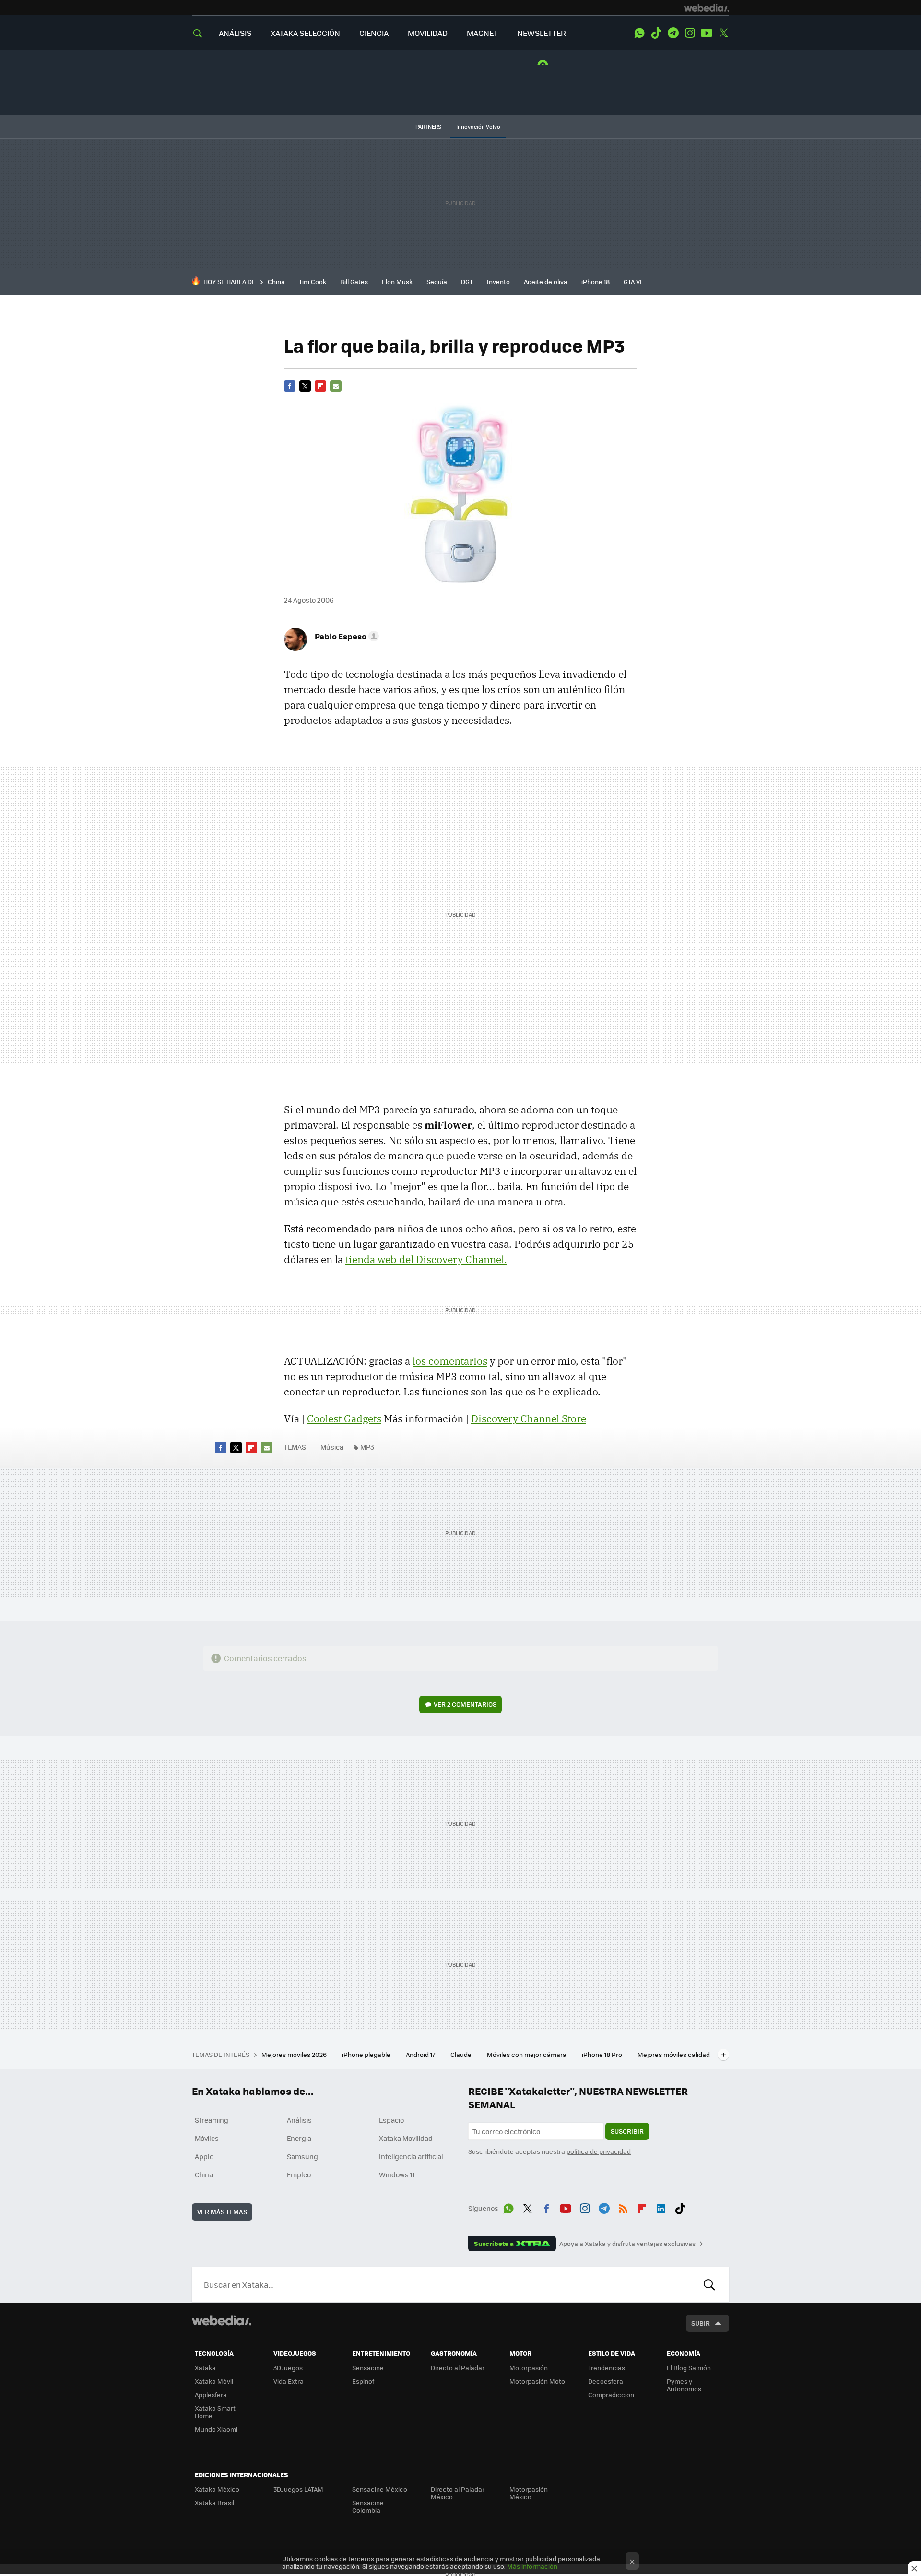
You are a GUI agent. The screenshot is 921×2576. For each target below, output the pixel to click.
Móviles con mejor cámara (527, 2054)
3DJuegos (288, 2368)
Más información (532, 2566)
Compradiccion (611, 2394)
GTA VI (633, 281)
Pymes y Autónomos (684, 2385)
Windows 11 (397, 2174)
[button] (345, 636)
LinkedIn (661, 2207)
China (276, 281)
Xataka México (217, 2489)
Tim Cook (313, 281)
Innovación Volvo (478, 126)
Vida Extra (289, 2381)
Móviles (207, 2138)
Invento (498, 281)
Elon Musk (397, 281)
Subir (701, 2323)
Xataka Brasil (214, 2502)
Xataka (205, 2368)
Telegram (673, 33)
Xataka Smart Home (215, 2412)
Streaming (212, 2120)
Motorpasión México (529, 2493)
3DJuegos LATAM (298, 2489)
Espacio (391, 2120)
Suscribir (627, 2131)
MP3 (367, 1447)
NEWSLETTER (542, 33)
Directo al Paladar (458, 2368)
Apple (204, 2156)
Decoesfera (606, 2381)
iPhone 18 (596, 281)
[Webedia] (707, 8)
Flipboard (320, 386)
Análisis (299, 2120)
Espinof (363, 2381)
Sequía (437, 281)
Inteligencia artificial (411, 2156)
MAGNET (482, 33)
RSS (623, 2207)
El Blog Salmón (689, 2368)
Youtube (707, 33)
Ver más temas (222, 2212)
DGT (467, 281)
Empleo (299, 2174)
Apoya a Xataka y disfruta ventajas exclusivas (627, 2244)
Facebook (290, 386)
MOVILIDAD (428, 33)
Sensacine (368, 2368)
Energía (299, 2138)
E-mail (336, 386)
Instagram (690, 33)
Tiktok (656, 33)
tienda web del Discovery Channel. (426, 1259)
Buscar (709, 2284)
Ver (465, 1704)
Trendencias (607, 2368)
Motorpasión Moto (537, 2381)
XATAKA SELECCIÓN (305, 33)
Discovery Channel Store (529, 1418)
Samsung (302, 2156)
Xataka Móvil (214, 2381)
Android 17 (421, 2054)
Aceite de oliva (546, 281)
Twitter (723, 33)
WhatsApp (639, 33)
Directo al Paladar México (458, 2493)
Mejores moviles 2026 (295, 2054)
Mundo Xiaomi (216, 2429)
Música (332, 1447)
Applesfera (211, 2394)
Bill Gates (354, 281)
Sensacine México (380, 2489)
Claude (462, 2054)
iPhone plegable (367, 2054)
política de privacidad (599, 2151)
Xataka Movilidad (406, 2138)
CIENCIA (374, 33)
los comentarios (450, 1361)
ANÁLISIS (235, 33)
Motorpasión (529, 2368)
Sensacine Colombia (368, 2506)
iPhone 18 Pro (603, 2054)
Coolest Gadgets (344, 1418)
